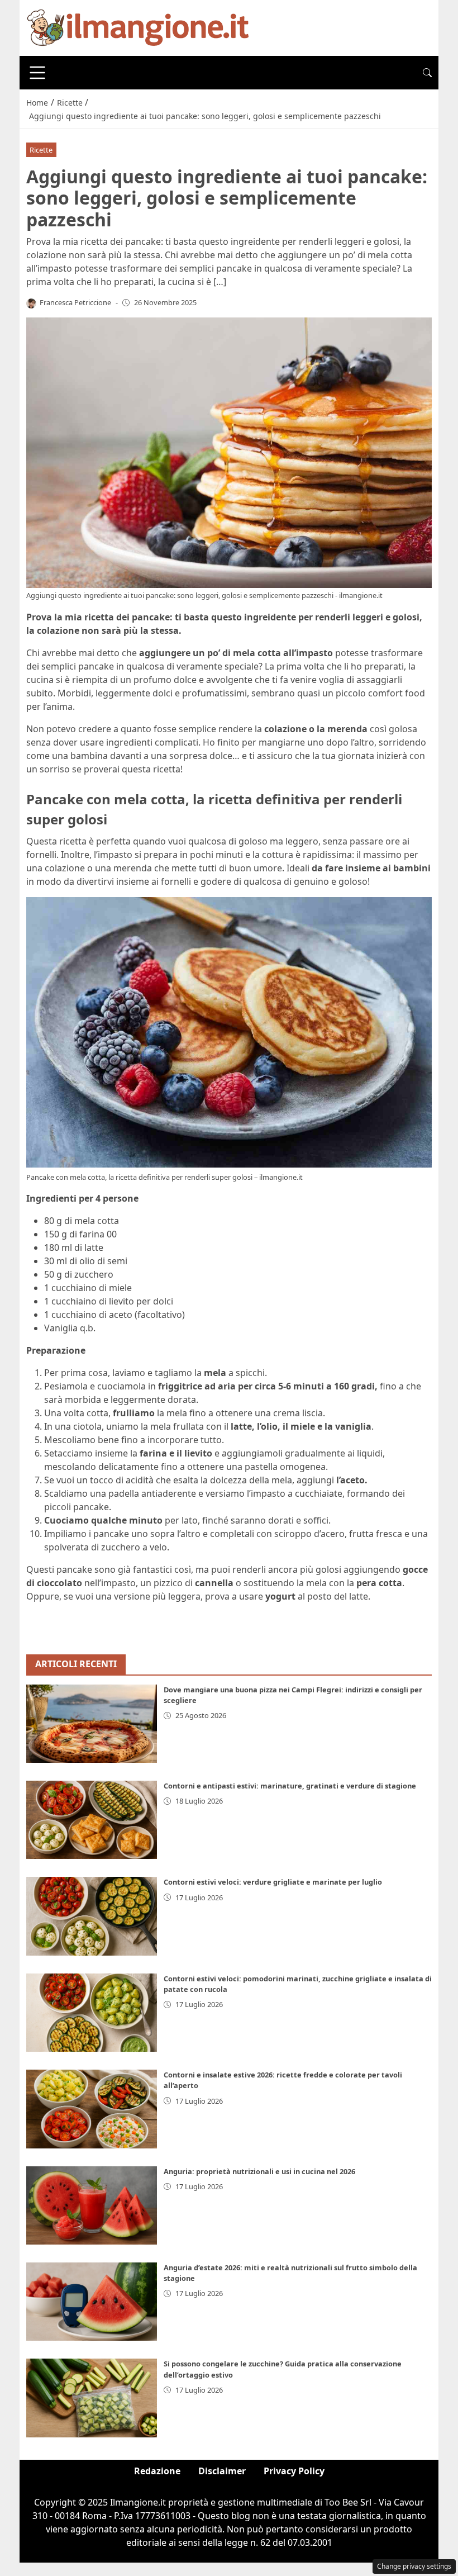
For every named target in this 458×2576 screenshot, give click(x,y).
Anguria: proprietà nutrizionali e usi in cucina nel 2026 (259, 2171)
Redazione (157, 2471)
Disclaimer (222, 2471)
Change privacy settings (414, 2566)
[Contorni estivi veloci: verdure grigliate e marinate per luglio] (92, 1916)
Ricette (41, 150)
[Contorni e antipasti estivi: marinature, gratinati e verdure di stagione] (92, 1820)
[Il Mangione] (138, 27)
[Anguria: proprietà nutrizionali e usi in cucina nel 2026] (92, 2205)
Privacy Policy (294, 2471)
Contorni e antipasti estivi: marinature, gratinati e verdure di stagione (290, 1786)
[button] (427, 73)
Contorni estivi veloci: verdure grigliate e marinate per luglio (273, 1882)
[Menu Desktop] (37, 73)
